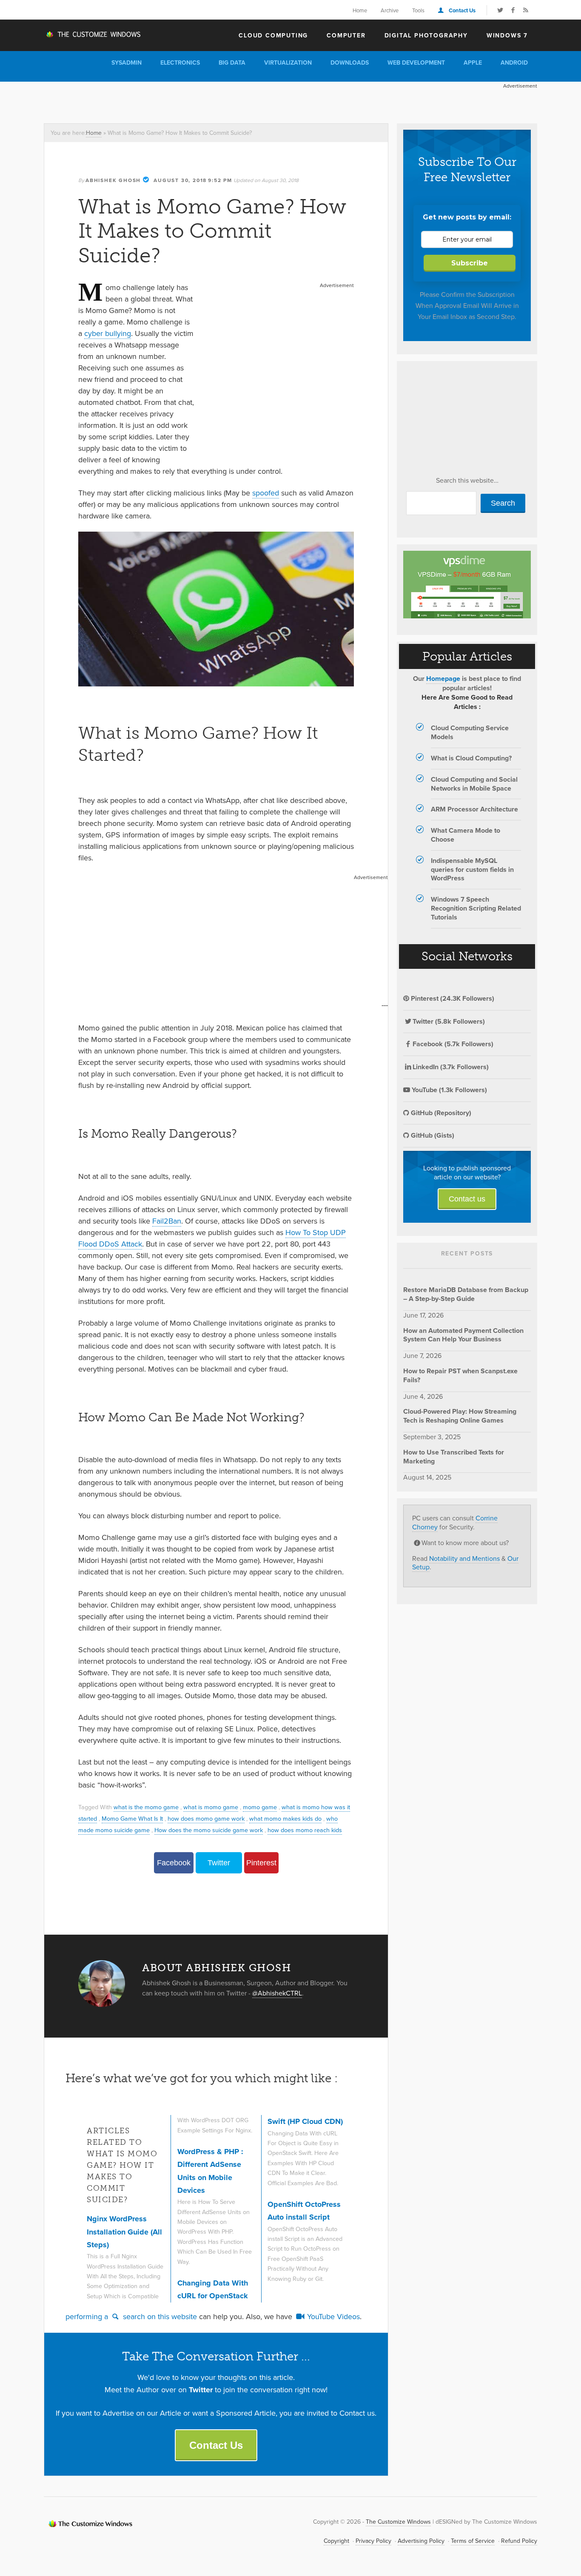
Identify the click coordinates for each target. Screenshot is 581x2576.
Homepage (443, 679)
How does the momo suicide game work (209, 1830)
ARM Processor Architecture (474, 809)
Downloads (350, 63)
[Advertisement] (199, 101)
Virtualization (288, 63)
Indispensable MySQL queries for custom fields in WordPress (472, 870)
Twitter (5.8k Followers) (449, 1021)
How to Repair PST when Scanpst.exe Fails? (460, 1375)
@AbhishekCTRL (277, 1993)
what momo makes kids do (285, 1818)
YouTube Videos (332, 2316)
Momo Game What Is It (132, 1818)
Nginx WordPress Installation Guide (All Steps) (124, 2232)
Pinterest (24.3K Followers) (452, 998)
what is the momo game (146, 1807)
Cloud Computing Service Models (470, 732)
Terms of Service (473, 2541)
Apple (473, 63)
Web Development (416, 63)
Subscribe (470, 263)
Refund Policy (519, 2541)
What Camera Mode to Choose (466, 835)
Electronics (180, 63)
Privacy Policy (373, 2541)
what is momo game (211, 1807)
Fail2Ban (167, 1221)
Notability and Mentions (464, 1558)
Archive (390, 10)
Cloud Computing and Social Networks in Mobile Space (474, 784)
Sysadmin (127, 63)
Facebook (174, 1863)
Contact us (467, 1199)
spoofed (266, 493)
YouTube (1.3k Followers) (449, 1090)
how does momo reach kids (305, 1830)
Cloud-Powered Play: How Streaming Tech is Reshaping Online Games (460, 1416)
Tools (418, 10)
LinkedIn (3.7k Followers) (451, 1067)
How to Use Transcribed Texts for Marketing (454, 1457)
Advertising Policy (421, 2541)
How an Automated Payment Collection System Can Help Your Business (463, 1335)
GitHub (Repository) (440, 1113)
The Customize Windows (93, 34)
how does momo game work (206, 1818)
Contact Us (462, 10)
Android (514, 63)
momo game (260, 1807)
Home (360, 10)
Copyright (336, 2541)
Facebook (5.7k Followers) (453, 1044)
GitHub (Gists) (432, 1135)
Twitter (219, 1863)
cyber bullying (108, 333)
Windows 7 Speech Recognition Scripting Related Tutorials (476, 908)
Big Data (232, 63)
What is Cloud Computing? (471, 758)
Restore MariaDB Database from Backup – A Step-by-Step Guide (466, 1294)
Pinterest (261, 1863)
